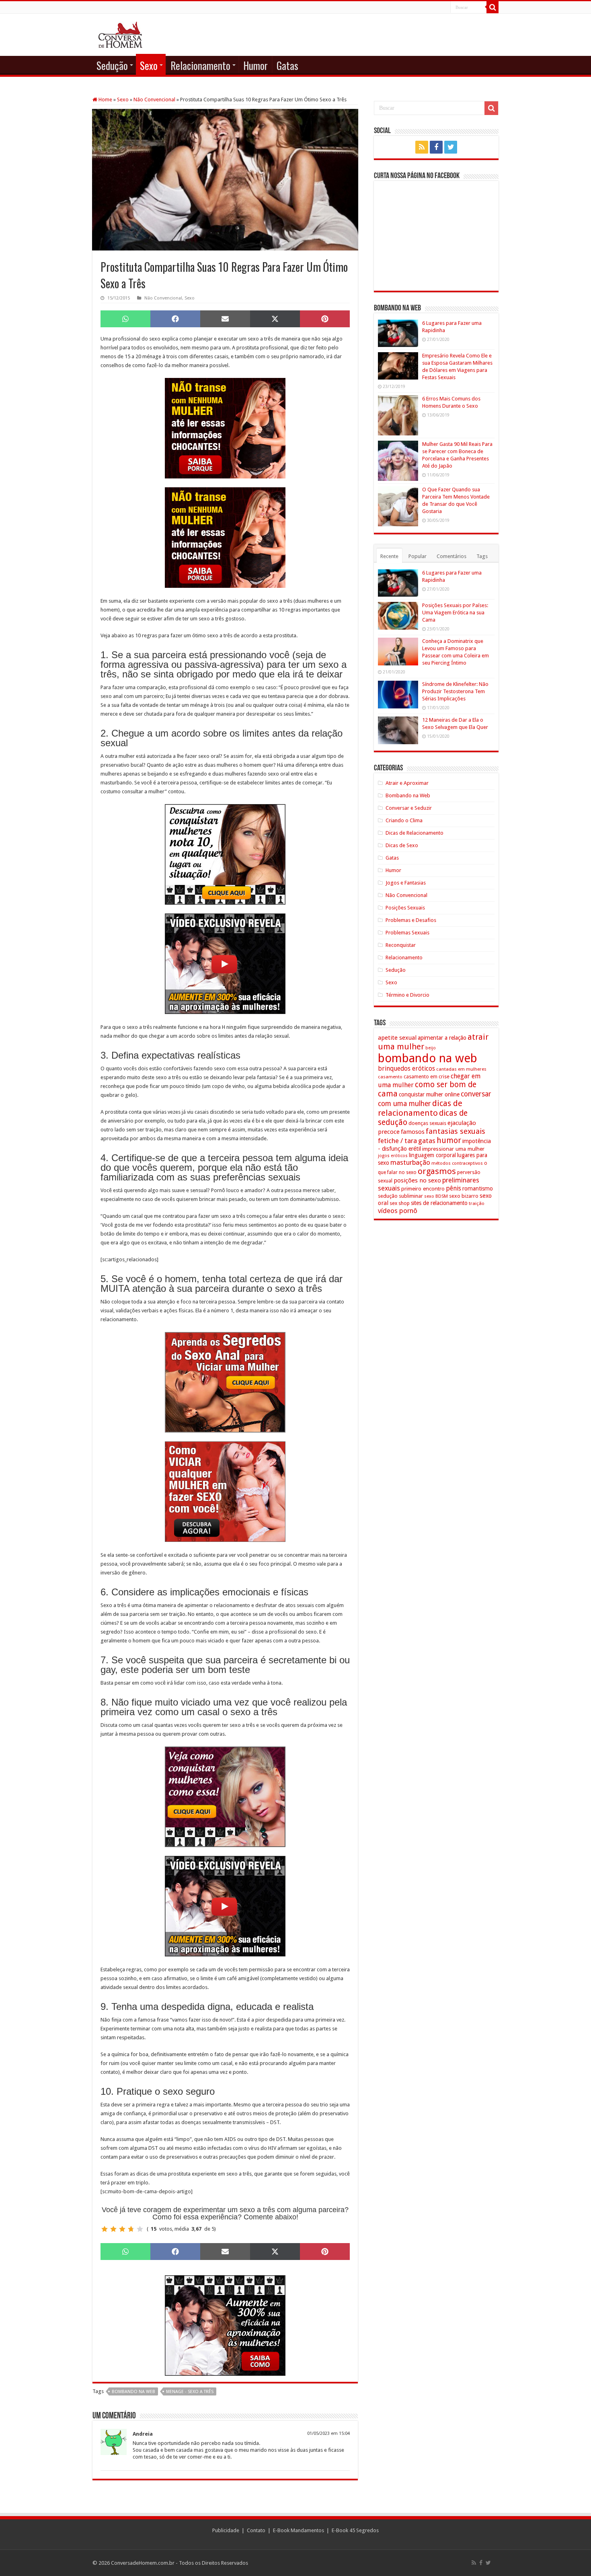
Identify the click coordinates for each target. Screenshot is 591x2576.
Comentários (451, 556)
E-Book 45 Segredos (355, 2530)
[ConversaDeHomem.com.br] (120, 33)
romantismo (478, 1188)
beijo (431, 1048)
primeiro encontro (423, 1188)
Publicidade (226, 2530)
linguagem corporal (432, 1155)
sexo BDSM (436, 1196)
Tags (482, 556)
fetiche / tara (397, 1141)
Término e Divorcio (407, 995)
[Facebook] (436, 147)
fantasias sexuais (456, 1131)
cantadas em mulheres (461, 1069)
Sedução (112, 65)
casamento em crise (427, 1077)
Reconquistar (401, 945)
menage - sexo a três (190, 2392)
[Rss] (422, 147)
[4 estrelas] (131, 2229)
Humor (255, 65)
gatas (427, 1141)
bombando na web (133, 2392)
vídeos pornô (398, 1211)
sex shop (400, 1203)
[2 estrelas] (113, 2229)
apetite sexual (397, 1038)
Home (105, 100)
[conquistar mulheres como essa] (225, 1797)
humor (449, 1140)
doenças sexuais (427, 1123)
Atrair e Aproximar (407, 783)
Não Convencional (154, 100)
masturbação (410, 1162)
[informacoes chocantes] (225, 428)
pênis (454, 1188)
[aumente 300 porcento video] (225, 964)
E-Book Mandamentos (299, 2530)
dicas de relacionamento (420, 1108)
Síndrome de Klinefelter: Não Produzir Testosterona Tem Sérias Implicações (455, 691)
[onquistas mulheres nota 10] (225, 854)
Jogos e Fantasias (406, 883)
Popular (418, 556)
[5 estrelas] (140, 2229)
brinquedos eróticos (406, 1069)
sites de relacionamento (439, 1203)
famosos (413, 1132)
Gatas (287, 65)
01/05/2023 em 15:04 (328, 2433)
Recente (389, 556)
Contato (256, 2530)
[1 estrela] (105, 2229)
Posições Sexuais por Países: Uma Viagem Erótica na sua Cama (455, 613)
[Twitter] (451, 147)
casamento (390, 1077)
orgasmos (437, 1171)
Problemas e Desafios (411, 920)
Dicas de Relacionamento (415, 833)
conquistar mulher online (429, 1094)
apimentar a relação (442, 1038)
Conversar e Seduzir (409, 808)
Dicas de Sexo (402, 845)
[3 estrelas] (122, 2229)
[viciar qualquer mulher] (225, 1491)
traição (477, 1203)
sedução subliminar (400, 1196)
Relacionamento (200, 65)
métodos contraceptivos (457, 1163)
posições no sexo (417, 1180)
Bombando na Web (408, 795)
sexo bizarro (464, 1196)
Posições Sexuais (405, 908)
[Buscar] (492, 7)
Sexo (149, 65)
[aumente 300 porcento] (225, 2325)
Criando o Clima (404, 820)
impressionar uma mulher (453, 1149)
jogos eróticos (393, 1156)
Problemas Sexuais (407, 933)
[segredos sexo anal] (225, 1382)
